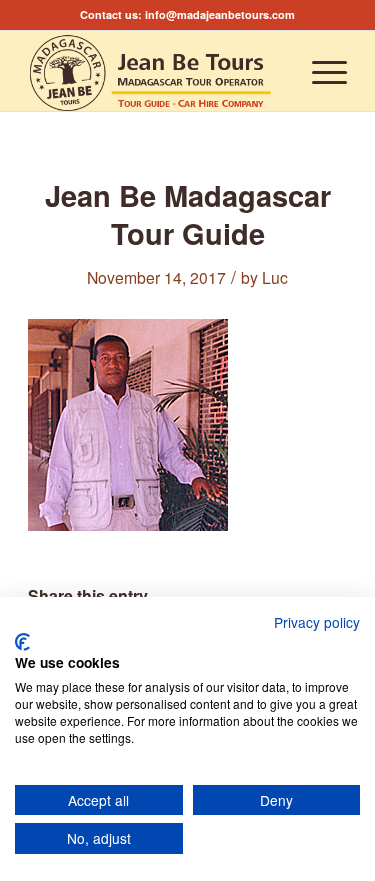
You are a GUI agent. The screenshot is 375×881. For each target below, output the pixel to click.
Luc (275, 277)
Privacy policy (317, 622)
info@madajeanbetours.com (220, 14)
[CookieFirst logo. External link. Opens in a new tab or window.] (22, 642)
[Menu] (319, 71)
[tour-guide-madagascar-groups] (155, 71)
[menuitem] (319, 71)
